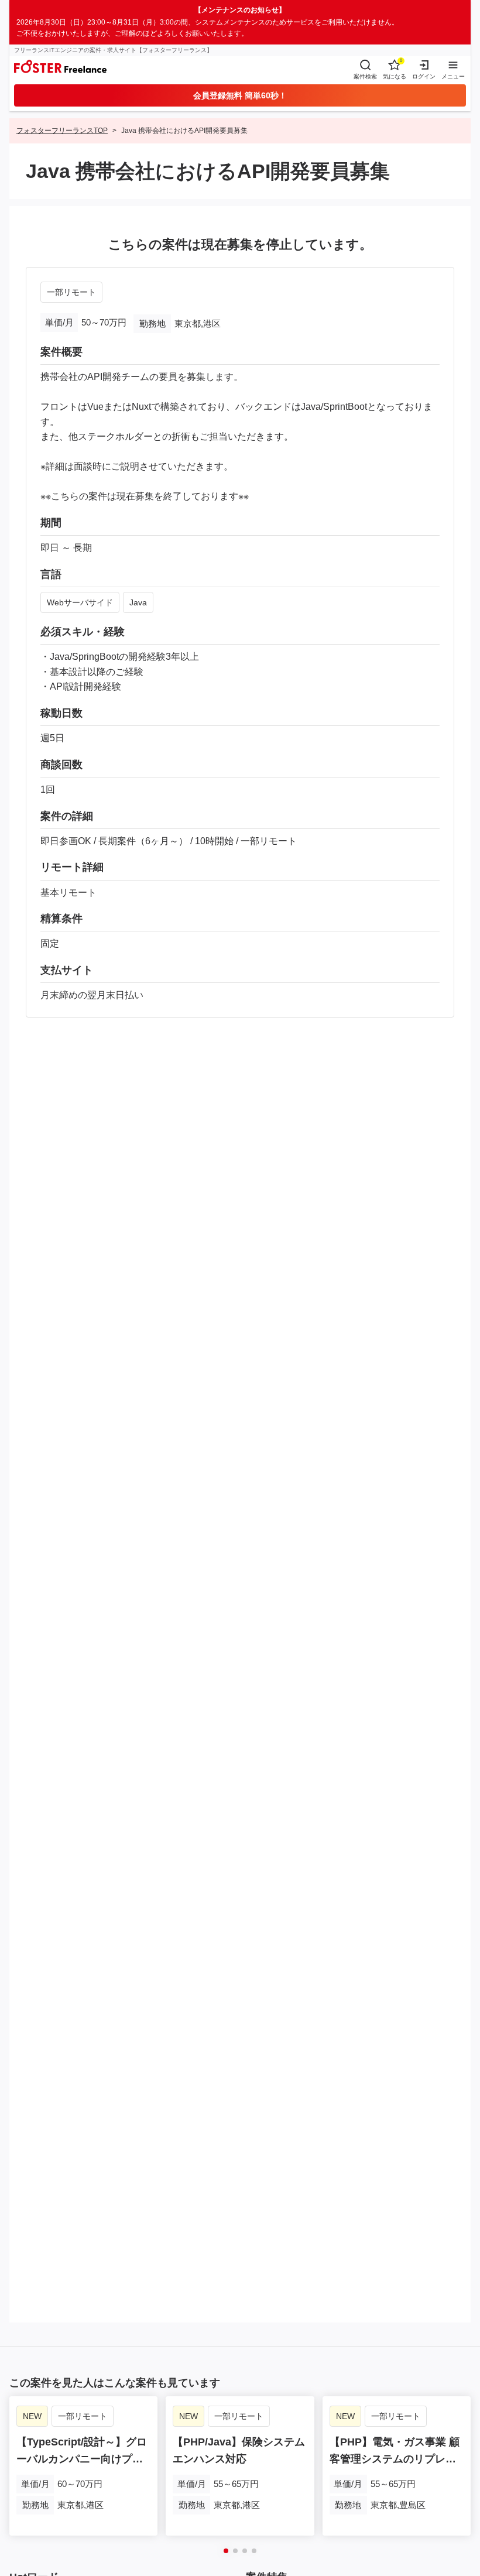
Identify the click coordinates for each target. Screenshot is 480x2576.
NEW (32, 2416)
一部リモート (71, 292)
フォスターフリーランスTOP (62, 131)
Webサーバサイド (80, 602)
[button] (226, 2551)
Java (138, 602)
